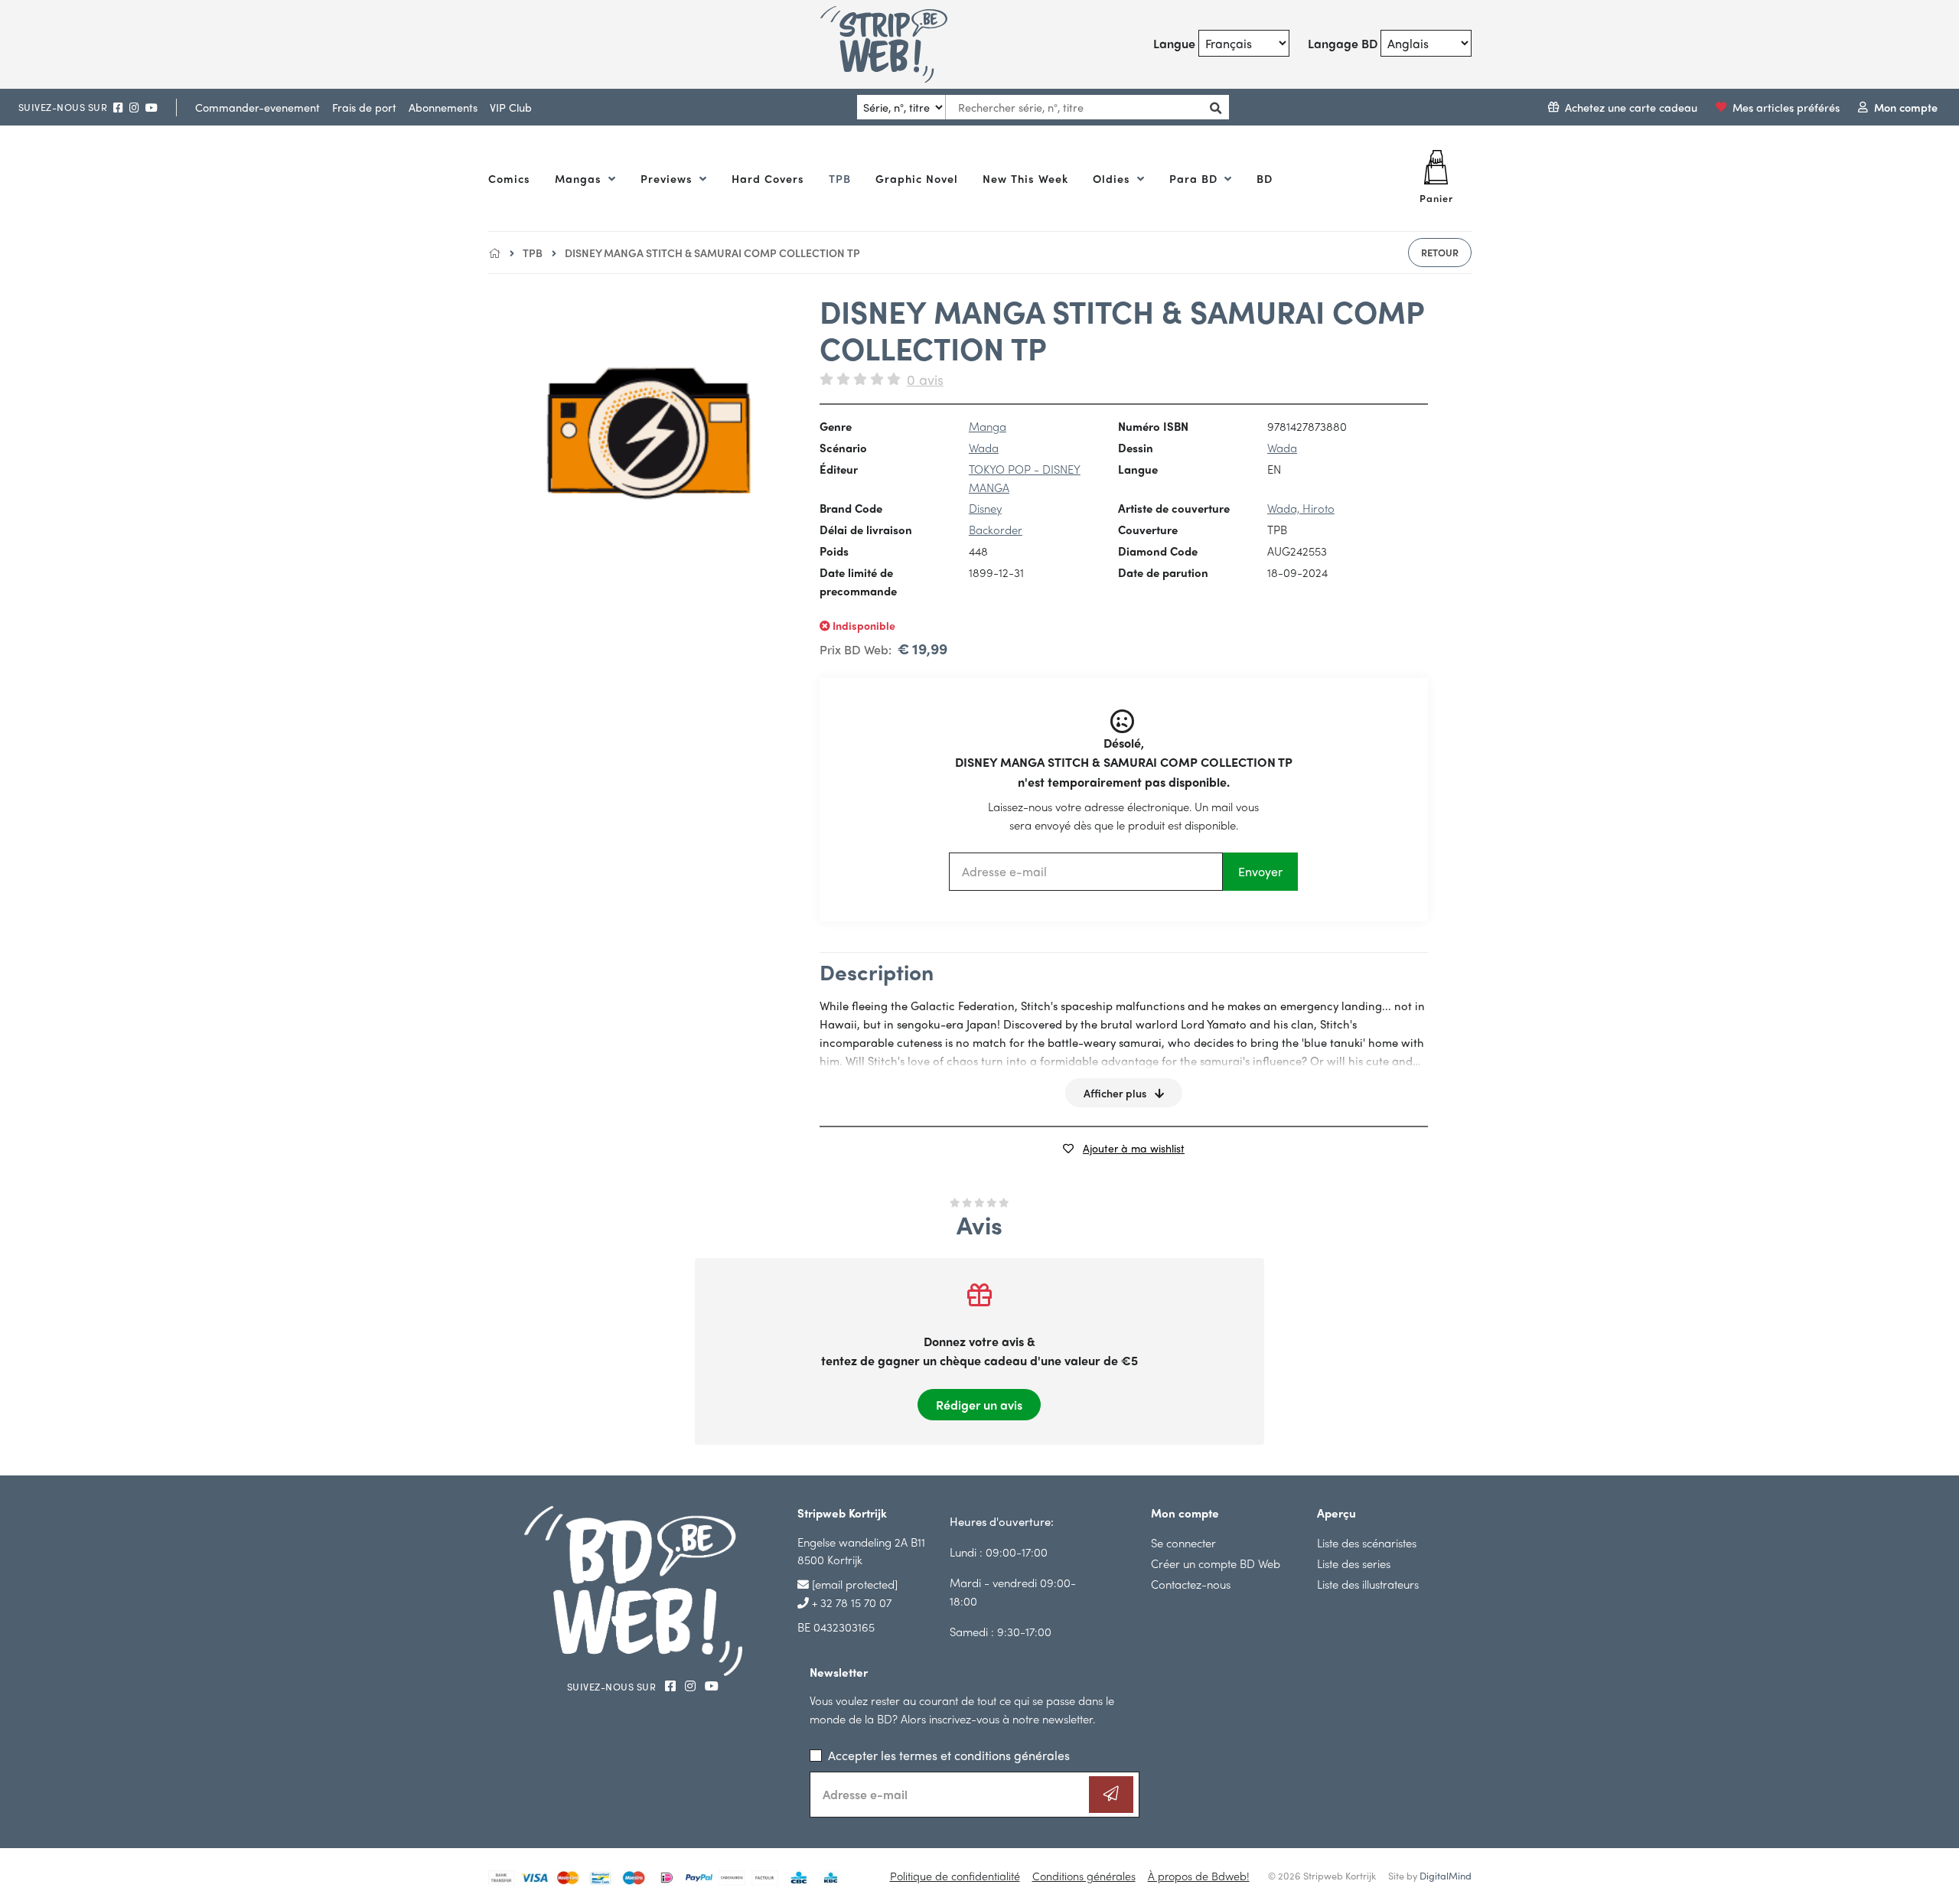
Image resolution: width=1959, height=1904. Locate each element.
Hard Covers (768, 178)
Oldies (1113, 178)
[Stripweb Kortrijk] (902, 44)
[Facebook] (118, 108)
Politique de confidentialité (955, 1876)
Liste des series (1354, 1563)
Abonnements (443, 107)
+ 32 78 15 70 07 (850, 1602)
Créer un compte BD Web (1216, 1563)
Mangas (580, 178)
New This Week (1025, 178)
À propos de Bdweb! (1199, 1876)
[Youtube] (152, 108)
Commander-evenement (258, 107)
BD (1265, 178)
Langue (1174, 43)
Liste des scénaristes (1367, 1542)
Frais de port (364, 107)
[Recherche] (1212, 108)
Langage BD (1343, 43)
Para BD (1195, 178)
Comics (509, 178)
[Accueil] (494, 253)
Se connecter (1183, 1542)
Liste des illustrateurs (1368, 1584)
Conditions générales (1084, 1876)
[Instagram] (134, 108)
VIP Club (511, 107)
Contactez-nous (1191, 1584)
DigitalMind (1446, 1875)
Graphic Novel (917, 178)
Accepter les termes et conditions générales (949, 1755)
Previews (668, 178)
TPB (840, 178)
